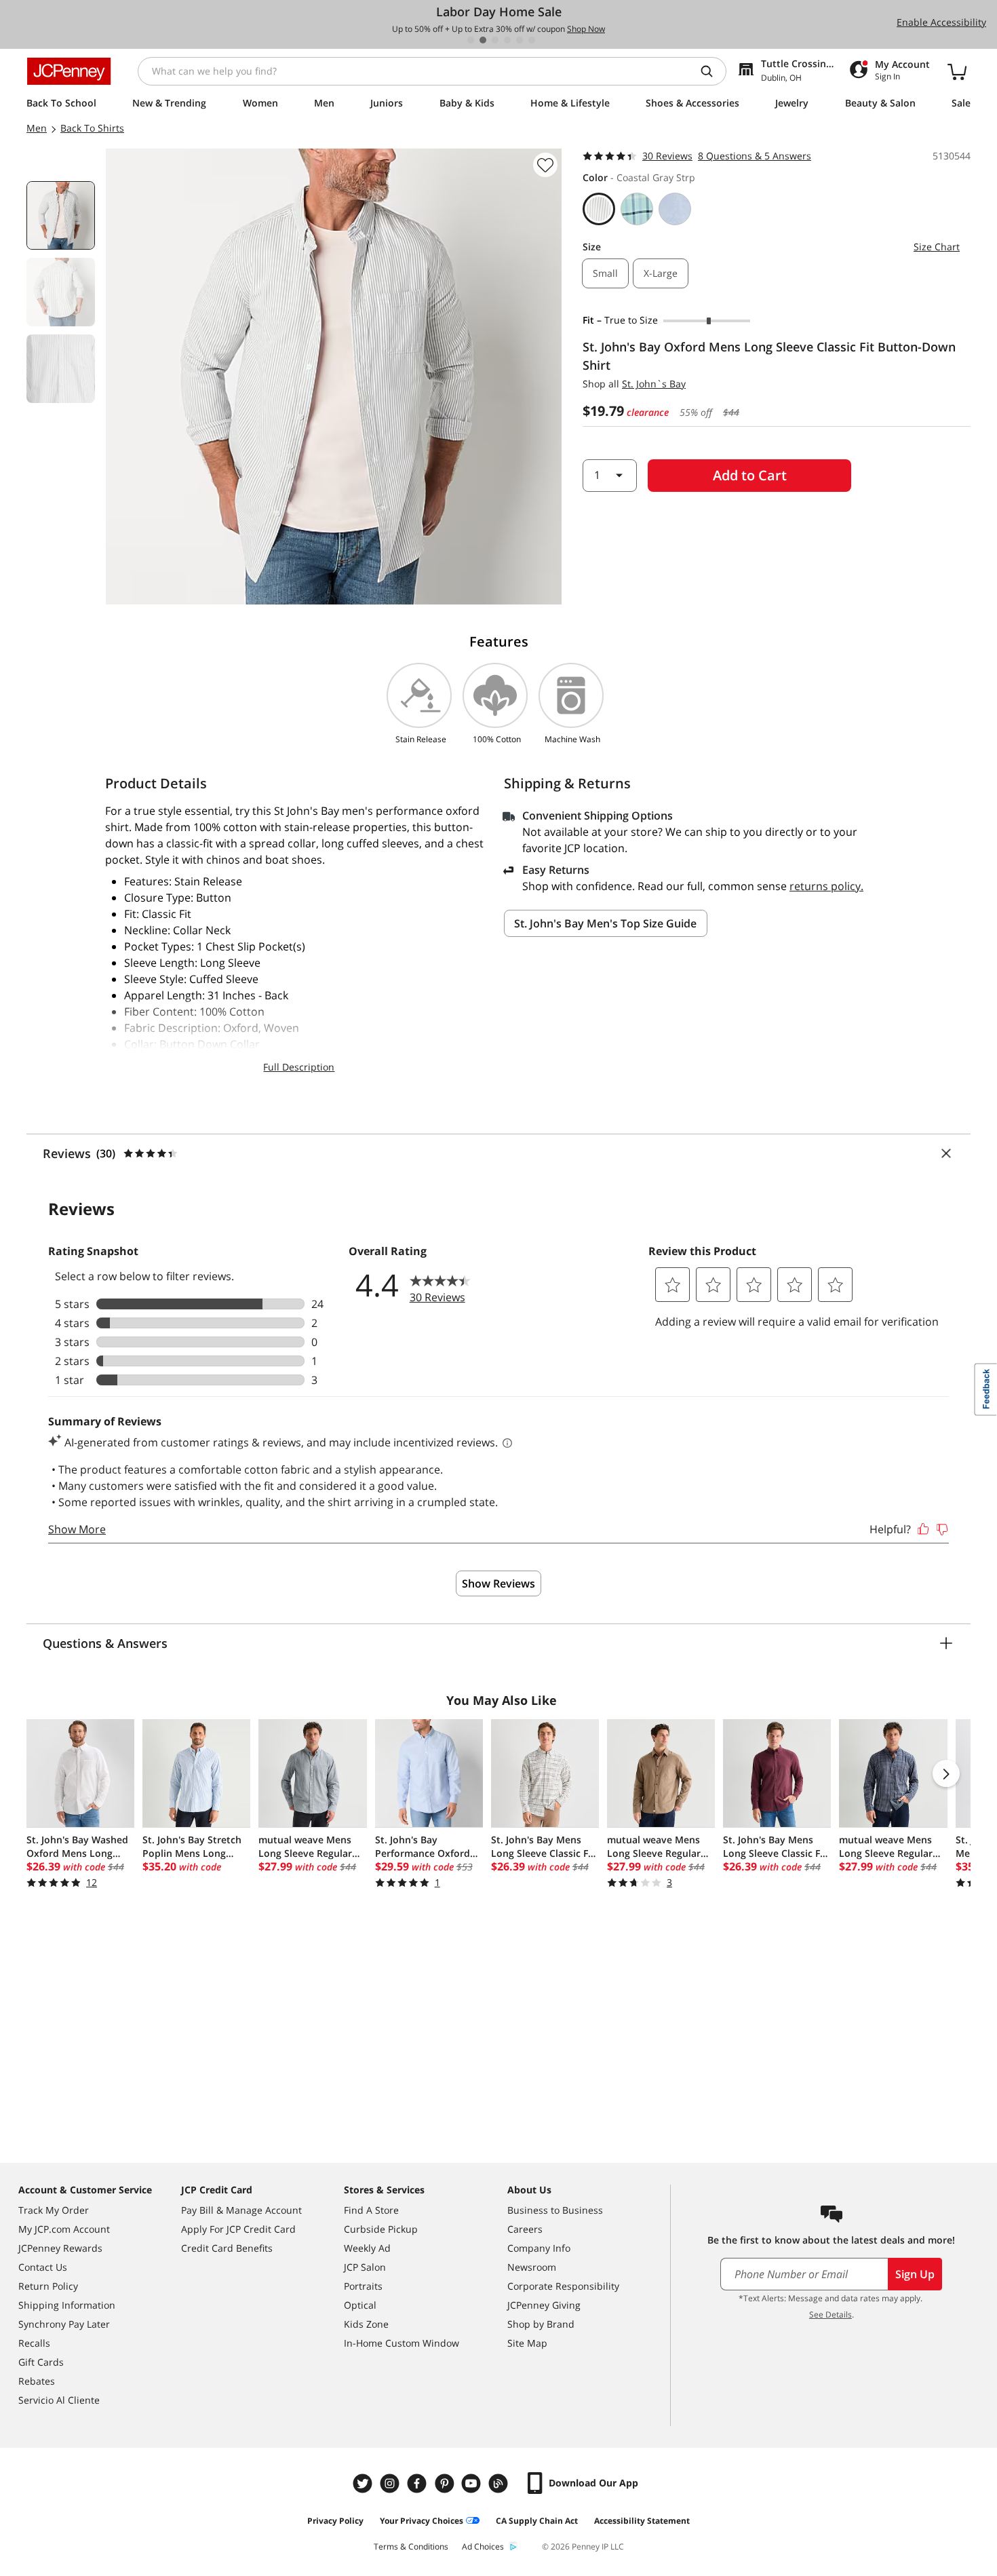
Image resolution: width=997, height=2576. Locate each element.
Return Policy (48, 2286)
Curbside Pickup (381, 2229)
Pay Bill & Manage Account (241, 2210)
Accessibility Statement (642, 2521)
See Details (830, 2314)
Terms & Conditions (411, 2546)
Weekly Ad (367, 2248)
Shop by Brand (541, 2324)
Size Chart (937, 247)
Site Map (527, 2343)
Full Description (299, 1067)
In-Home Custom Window (402, 2343)
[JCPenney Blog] (500, 2483)
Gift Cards (41, 2362)
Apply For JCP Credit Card (238, 2229)
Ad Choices (483, 2546)
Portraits (363, 2286)
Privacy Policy (335, 2521)
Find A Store (371, 2210)
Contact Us (43, 2267)
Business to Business (555, 2210)
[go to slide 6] (532, 40)
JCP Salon (365, 2267)
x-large (661, 273)
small (605, 273)
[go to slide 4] (507, 40)
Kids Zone (366, 2324)
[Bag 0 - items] (957, 71)
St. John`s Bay (654, 384)
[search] (712, 71)
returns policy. (826, 886)
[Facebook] (418, 2483)
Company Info (539, 2248)
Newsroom (532, 2267)
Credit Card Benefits (227, 2248)
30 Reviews (667, 156)
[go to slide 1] (471, 40)
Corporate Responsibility (563, 2286)
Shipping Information (67, 2305)
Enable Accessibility (941, 22)
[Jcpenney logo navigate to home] (69, 71)
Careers (525, 2229)
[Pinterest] (446, 2483)
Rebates (37, 2381)
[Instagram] (391, 2483)
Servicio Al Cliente (59, 2400)
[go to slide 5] (520, 40)
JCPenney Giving (544, 2305)
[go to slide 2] (483, 40)
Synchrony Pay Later (64, 2324)
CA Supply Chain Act (537, 2521)
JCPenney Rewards (60, 2248)
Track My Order (54, 2210)
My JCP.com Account (64, 2229)
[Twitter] (364, 2483)
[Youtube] (473, 2483)
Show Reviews (498, 1583)
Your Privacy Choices (422, 2521)
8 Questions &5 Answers (755, 156)
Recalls (34, 2343)
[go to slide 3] (495, 40)
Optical (360, 2305)
